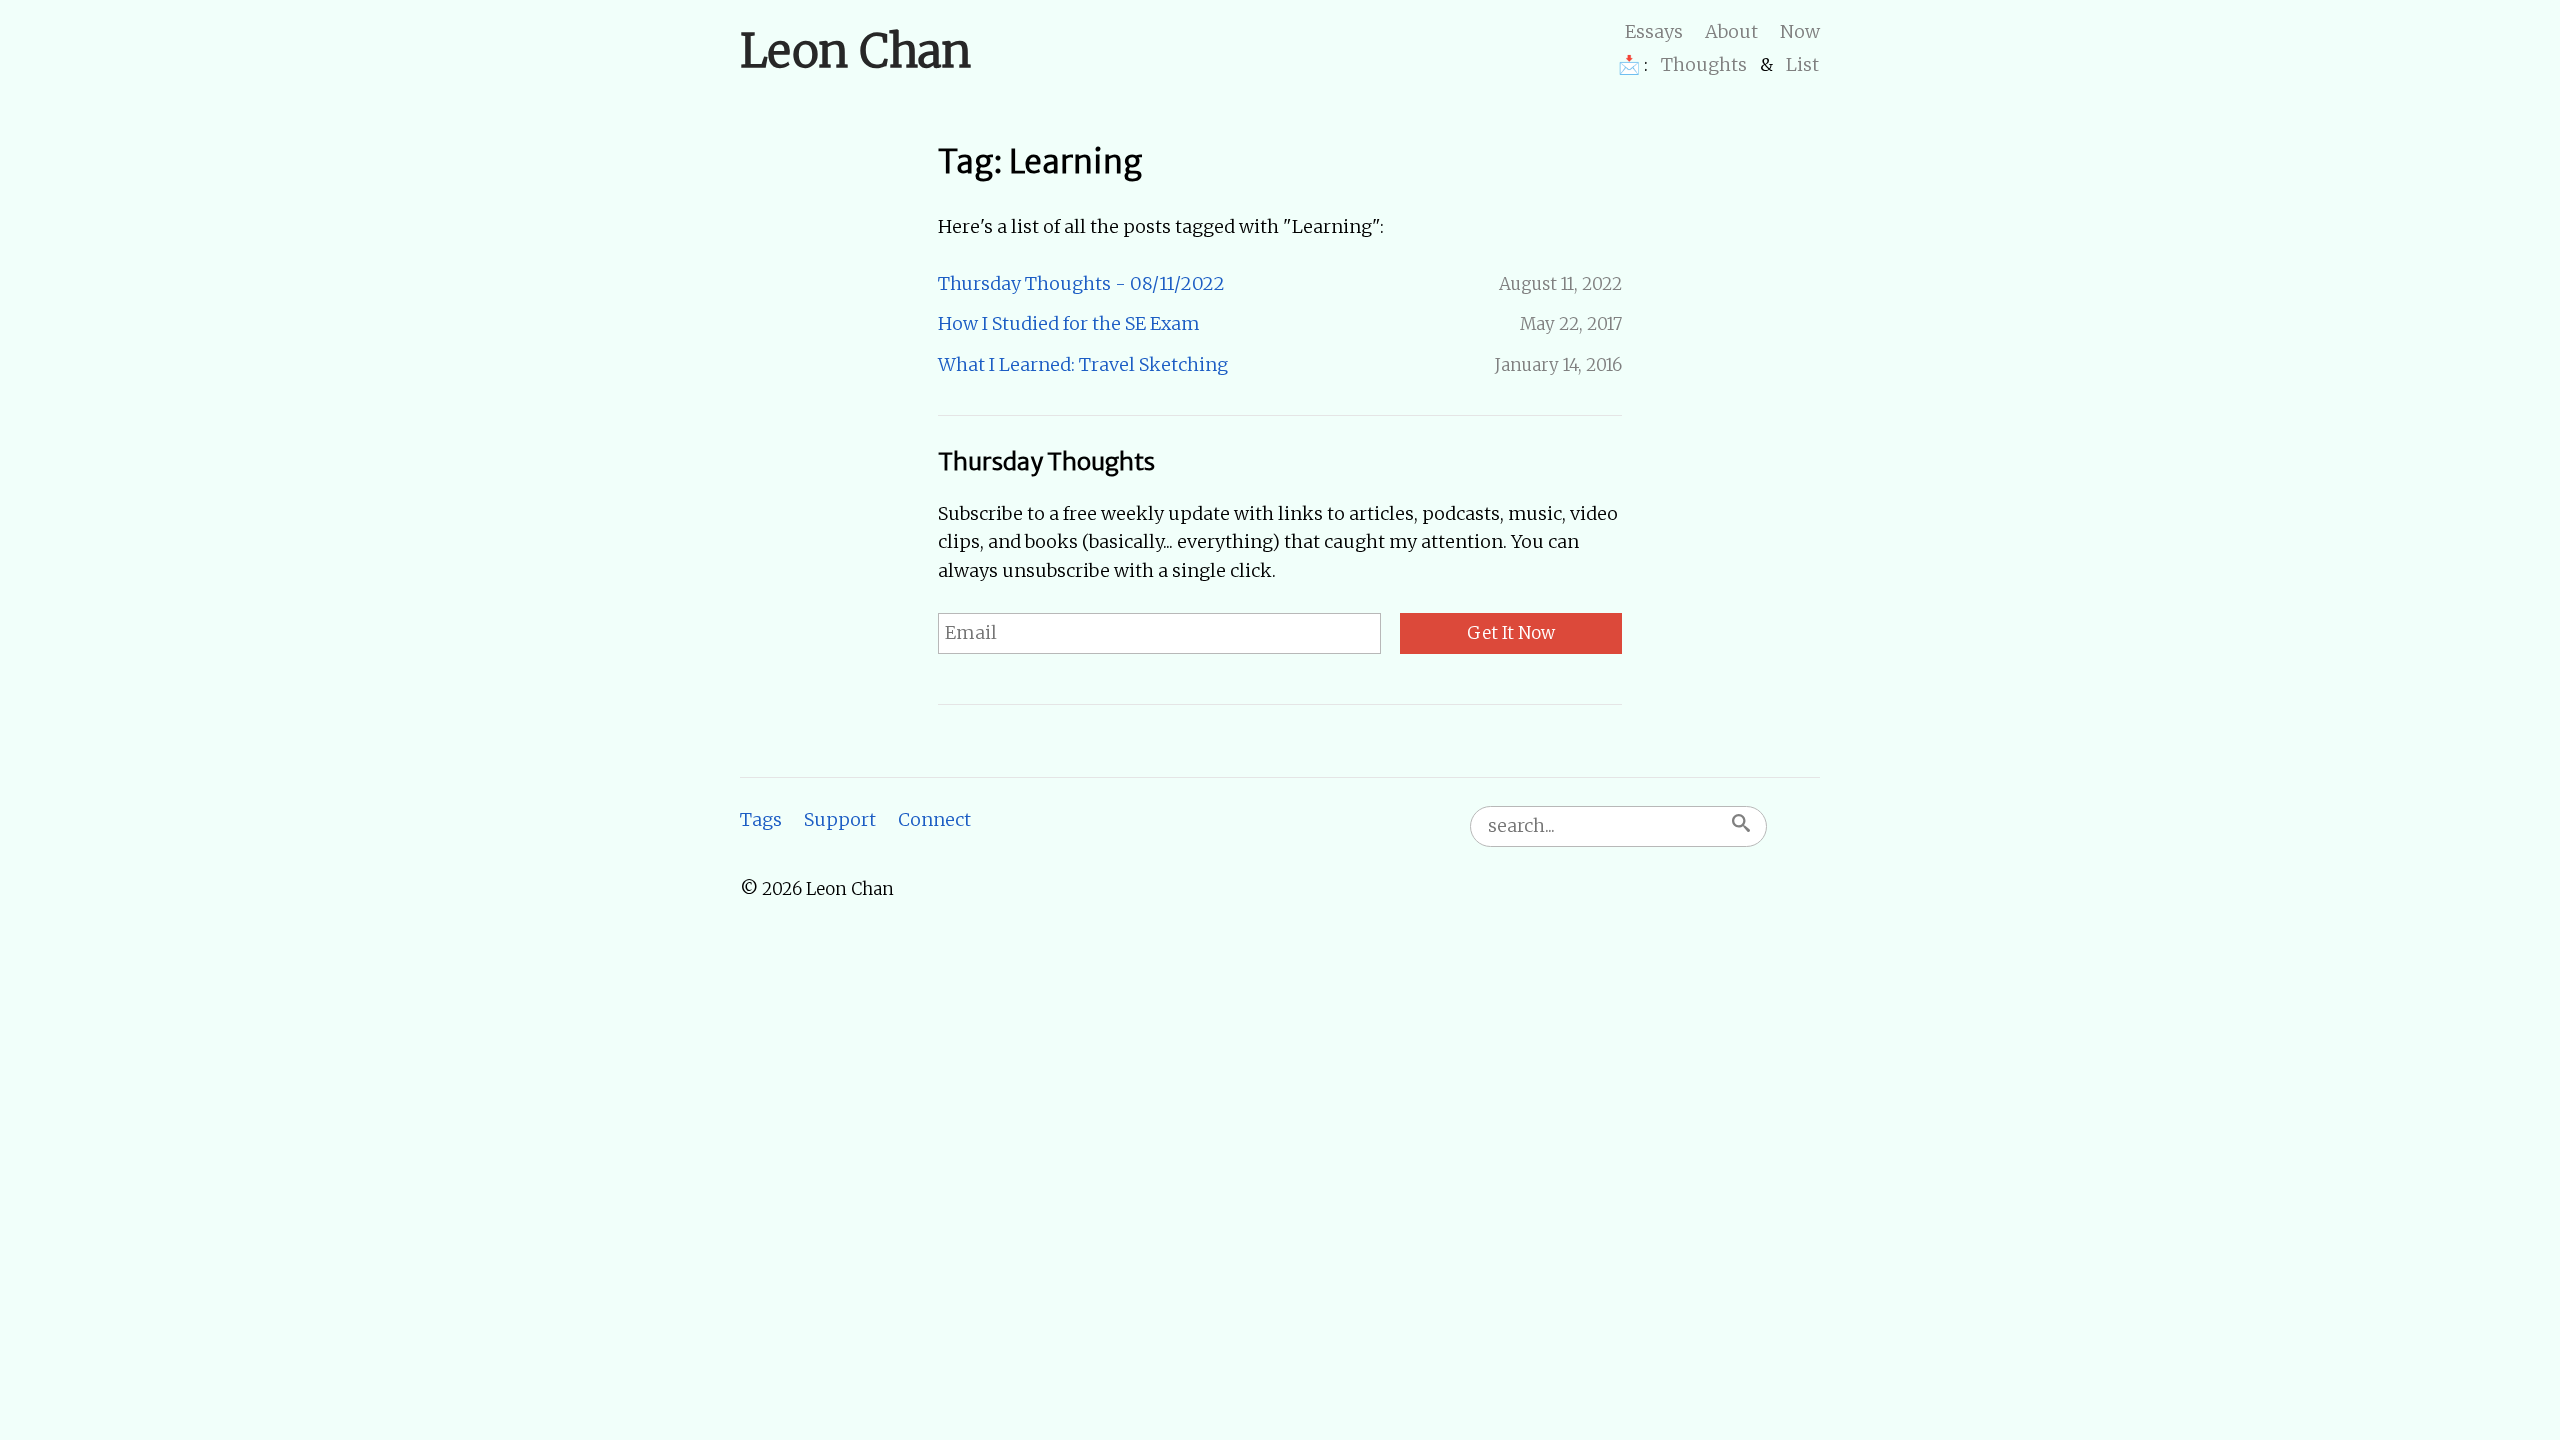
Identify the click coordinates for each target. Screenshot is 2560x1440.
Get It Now (1511, 633)
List (1802, 64)
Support (840, 819)
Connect (934, 819)
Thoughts (1704, 64)
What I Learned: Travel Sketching (1083, 364)
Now (1800, 31)
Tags (761, 819)
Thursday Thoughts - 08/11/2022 (1081, 283)
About (1731, 31)
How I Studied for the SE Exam (1069, 323)
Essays (1654, 31)
